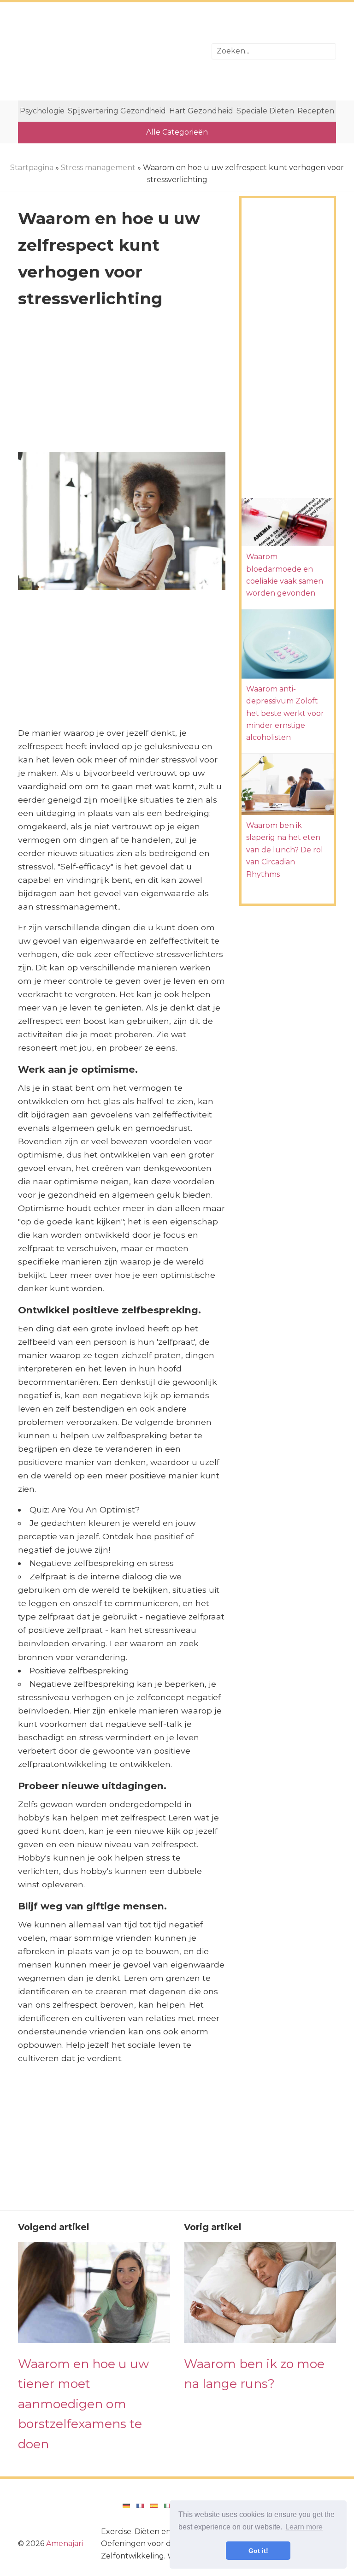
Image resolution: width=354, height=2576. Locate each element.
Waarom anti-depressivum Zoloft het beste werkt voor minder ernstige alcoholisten (285, 713)
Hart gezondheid (201, 111)
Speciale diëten (265, 111)
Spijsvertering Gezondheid (117, 111)
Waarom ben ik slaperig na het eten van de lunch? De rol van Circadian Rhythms (285, 850)
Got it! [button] (258, 2551)
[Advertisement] (108, 51)
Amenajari (65, 2544)
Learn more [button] (304, 2527)
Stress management (98, 168)
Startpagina (32, 168)
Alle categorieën (177, 132)
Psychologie (42, 111)
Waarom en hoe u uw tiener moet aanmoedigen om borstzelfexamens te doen (83, 2404)
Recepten (316, 111)
